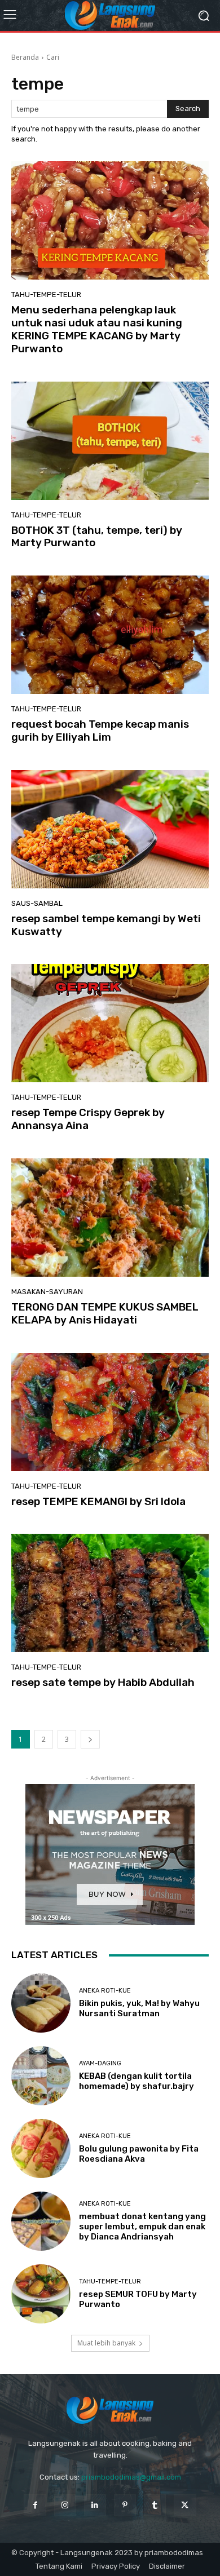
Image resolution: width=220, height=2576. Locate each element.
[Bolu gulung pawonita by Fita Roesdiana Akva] (41, 2148)
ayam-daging (100, 2063)
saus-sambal (37, 903)
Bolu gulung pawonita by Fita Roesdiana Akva (139, 2154)
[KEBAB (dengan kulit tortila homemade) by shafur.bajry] (41, 2076)
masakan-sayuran (47, 1292)
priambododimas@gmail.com (131, 2477)
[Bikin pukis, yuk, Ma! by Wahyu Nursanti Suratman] (41, 2003)
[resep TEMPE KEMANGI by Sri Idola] (110, 1412)
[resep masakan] (110, 15)
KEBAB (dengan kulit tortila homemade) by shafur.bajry (137, 2081)
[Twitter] (185, 2505)
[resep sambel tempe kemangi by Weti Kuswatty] (110, 829)
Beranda (25, 57)
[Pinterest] (125, 2505)
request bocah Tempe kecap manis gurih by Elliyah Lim (100, 731)
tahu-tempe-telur (46, 295)
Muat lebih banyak (106, 2343)
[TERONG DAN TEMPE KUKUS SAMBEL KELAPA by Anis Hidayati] (110, 1218)
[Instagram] (65, 2505)
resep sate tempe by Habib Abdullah (103, 1682)
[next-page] (90, 1739)
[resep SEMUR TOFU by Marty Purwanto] (41, 2294)
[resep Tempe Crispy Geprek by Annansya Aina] (110, 1023)
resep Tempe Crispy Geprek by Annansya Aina (88, 1119)
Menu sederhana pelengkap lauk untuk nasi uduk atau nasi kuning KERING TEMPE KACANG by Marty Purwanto (97, 329)
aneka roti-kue (105, 1991)
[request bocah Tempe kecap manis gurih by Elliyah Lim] (110, 635)
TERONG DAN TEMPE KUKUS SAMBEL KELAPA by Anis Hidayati (105, 1313)
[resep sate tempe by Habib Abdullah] (110, 1593)
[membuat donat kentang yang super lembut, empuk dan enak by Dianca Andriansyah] (41, 2221)
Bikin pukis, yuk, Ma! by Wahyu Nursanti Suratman (139, 2008)
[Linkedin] (95, 2505)
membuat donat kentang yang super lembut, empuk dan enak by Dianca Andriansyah (142, 2227)
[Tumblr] (155, 2505)
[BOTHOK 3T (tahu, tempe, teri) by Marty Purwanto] (110, 441)
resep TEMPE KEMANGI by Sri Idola (98, 1501)
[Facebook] (35, 2505)
